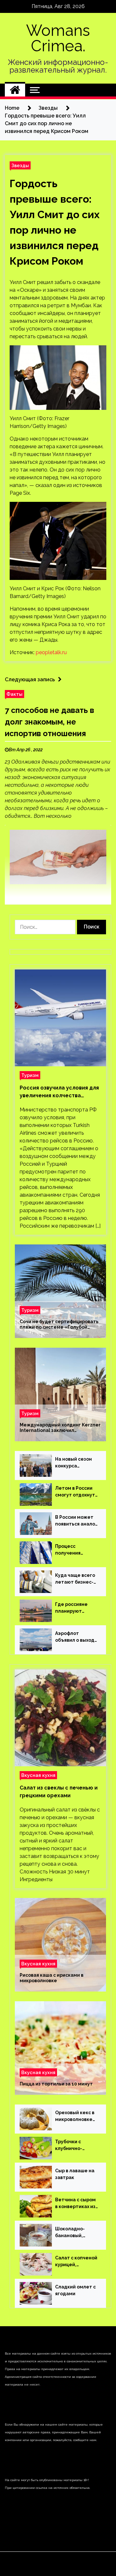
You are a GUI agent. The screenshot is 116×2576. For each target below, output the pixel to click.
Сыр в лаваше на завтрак (75, 2174)
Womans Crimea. (58, 38)
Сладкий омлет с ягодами (75, 2290)
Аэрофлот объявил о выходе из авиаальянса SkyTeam (76, 1637)
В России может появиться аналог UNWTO (76, 1521)
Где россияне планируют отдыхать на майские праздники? (71, 1608)
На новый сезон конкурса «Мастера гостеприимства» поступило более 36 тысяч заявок (75, 1463)
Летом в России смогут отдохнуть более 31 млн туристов (76, 1492)
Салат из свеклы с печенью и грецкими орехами (59, 1792)
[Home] (15, 90)
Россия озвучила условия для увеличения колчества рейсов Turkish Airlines (59, 1092)
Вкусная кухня (38, 1775)
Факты (15, 694)
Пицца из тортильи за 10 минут (56, 2084)
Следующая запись (30, 679)
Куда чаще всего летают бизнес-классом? (75, 1579)
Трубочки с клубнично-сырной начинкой (76, 2145)
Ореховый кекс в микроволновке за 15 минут (75, 2116)
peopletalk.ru (51, 652)
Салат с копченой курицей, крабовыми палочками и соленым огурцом (76, 2262)
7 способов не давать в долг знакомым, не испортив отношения (49, 722)
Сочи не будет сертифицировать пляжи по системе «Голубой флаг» (59, 1324)
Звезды (20, 165)
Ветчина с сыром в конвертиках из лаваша (75, 2204)
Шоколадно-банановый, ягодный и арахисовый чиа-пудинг (75, 2233)
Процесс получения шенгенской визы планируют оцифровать (76, 1550)
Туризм (30, 1075)
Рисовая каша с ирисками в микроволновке (52, 1978)
